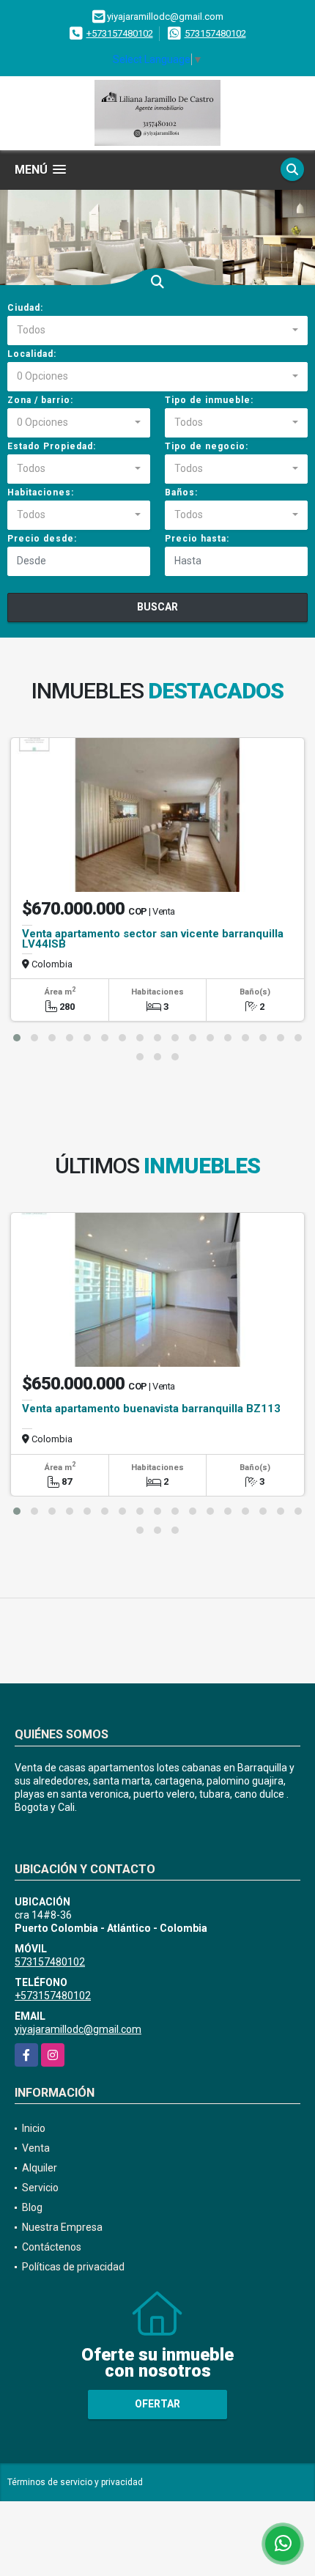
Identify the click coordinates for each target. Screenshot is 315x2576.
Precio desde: (42, 539)
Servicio (40, 2188)
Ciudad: (25, 308)
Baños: (181, 492)
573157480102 (215, 33)
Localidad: (32, 354)
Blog (32, 2207)
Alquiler (40, 2168)
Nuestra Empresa (62, 2227)
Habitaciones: (41, 492)
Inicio (34, 2128)
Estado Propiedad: (52, 446)
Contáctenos (52, 2247)
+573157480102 (120, 33)
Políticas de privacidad (73, 2267)
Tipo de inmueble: (209, 400)
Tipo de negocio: (207, 446)
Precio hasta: (197, 539)
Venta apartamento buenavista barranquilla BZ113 (151, 1409)
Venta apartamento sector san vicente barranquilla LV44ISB (153, 939)
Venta (36, 2148)
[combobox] (157, 331)
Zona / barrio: (40, 400)
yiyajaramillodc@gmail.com (78, 2029)
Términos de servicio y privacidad (75, 2482)
